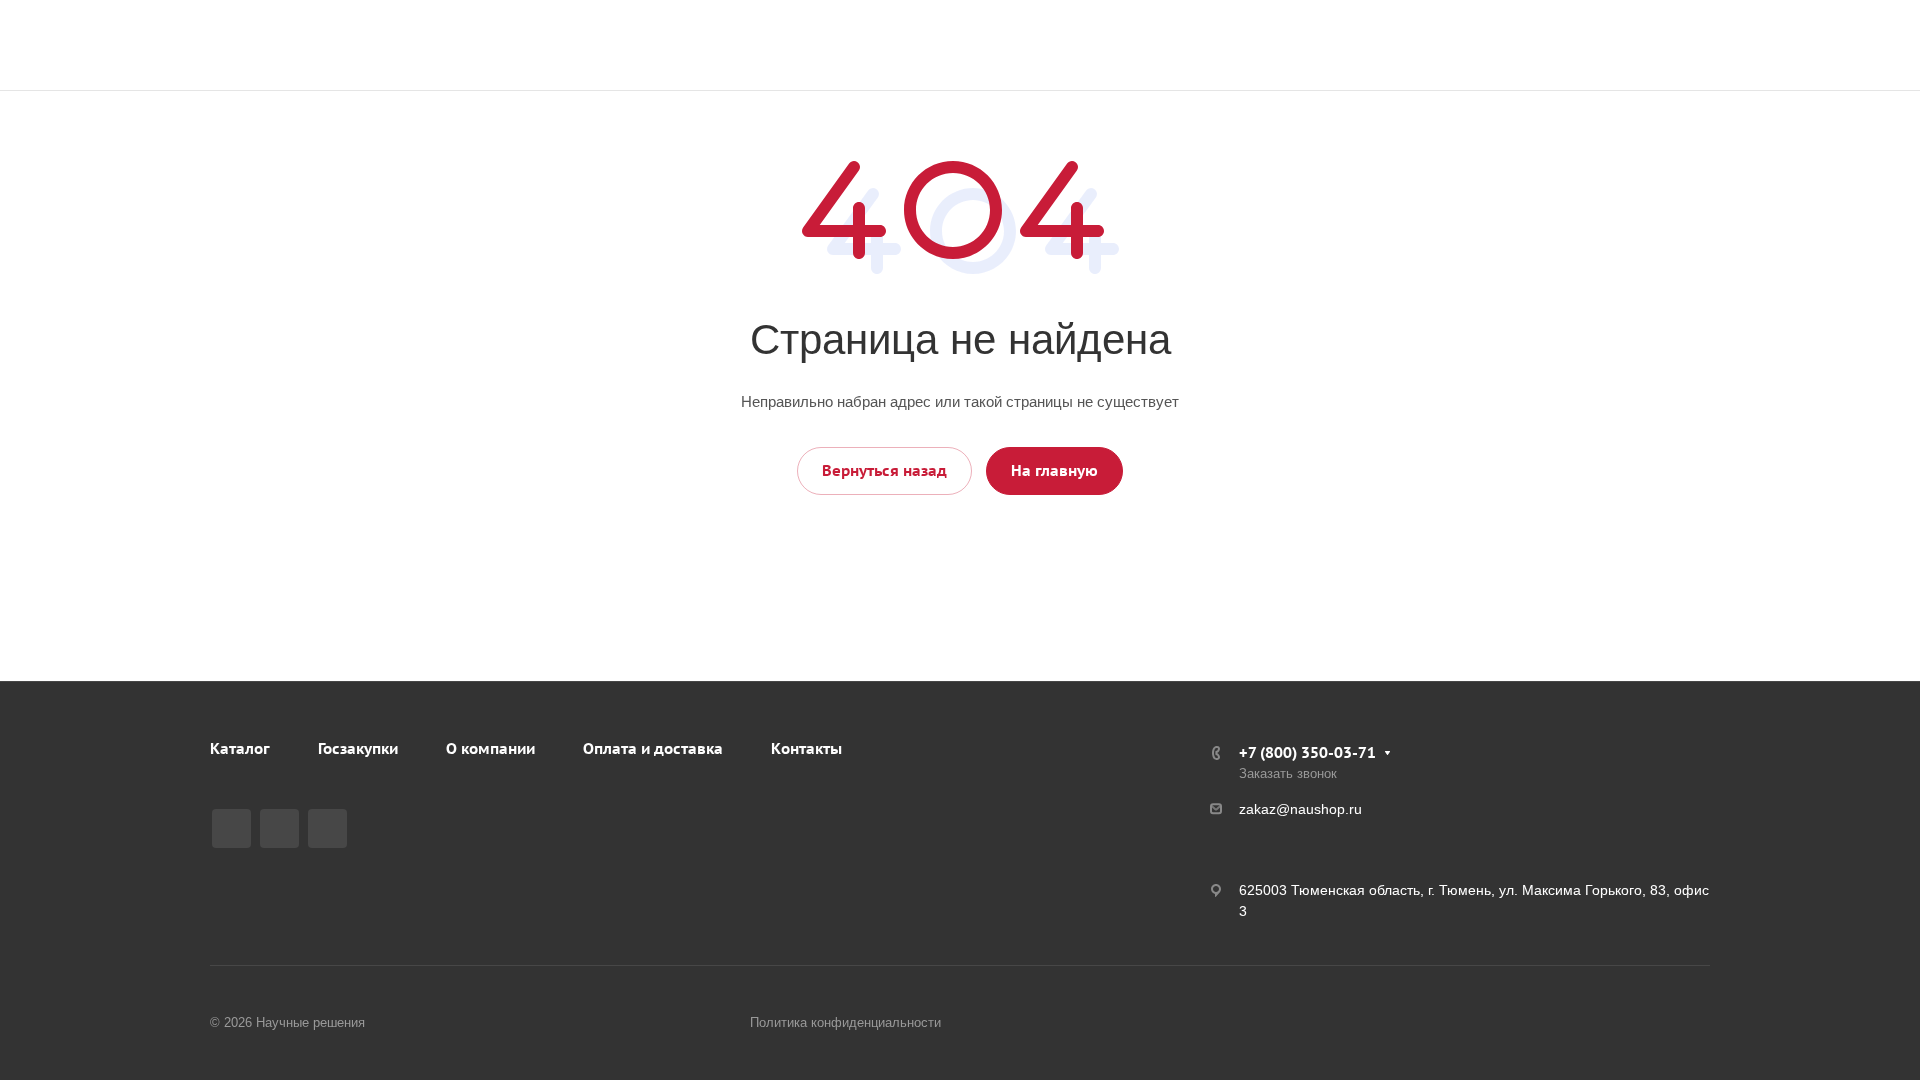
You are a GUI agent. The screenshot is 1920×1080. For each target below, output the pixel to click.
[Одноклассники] (327, 828)
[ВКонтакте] (231, 828)
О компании (490, 748)
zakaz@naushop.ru (1657, 55)
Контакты (806, 748)
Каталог (240, 748)
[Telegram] (279, 828)
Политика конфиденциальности (845, 1022)
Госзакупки (358, 748)
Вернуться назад (884, 470)
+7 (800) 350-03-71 (1654, 34)
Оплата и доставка (653, 748)
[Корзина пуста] (1543, 45)
